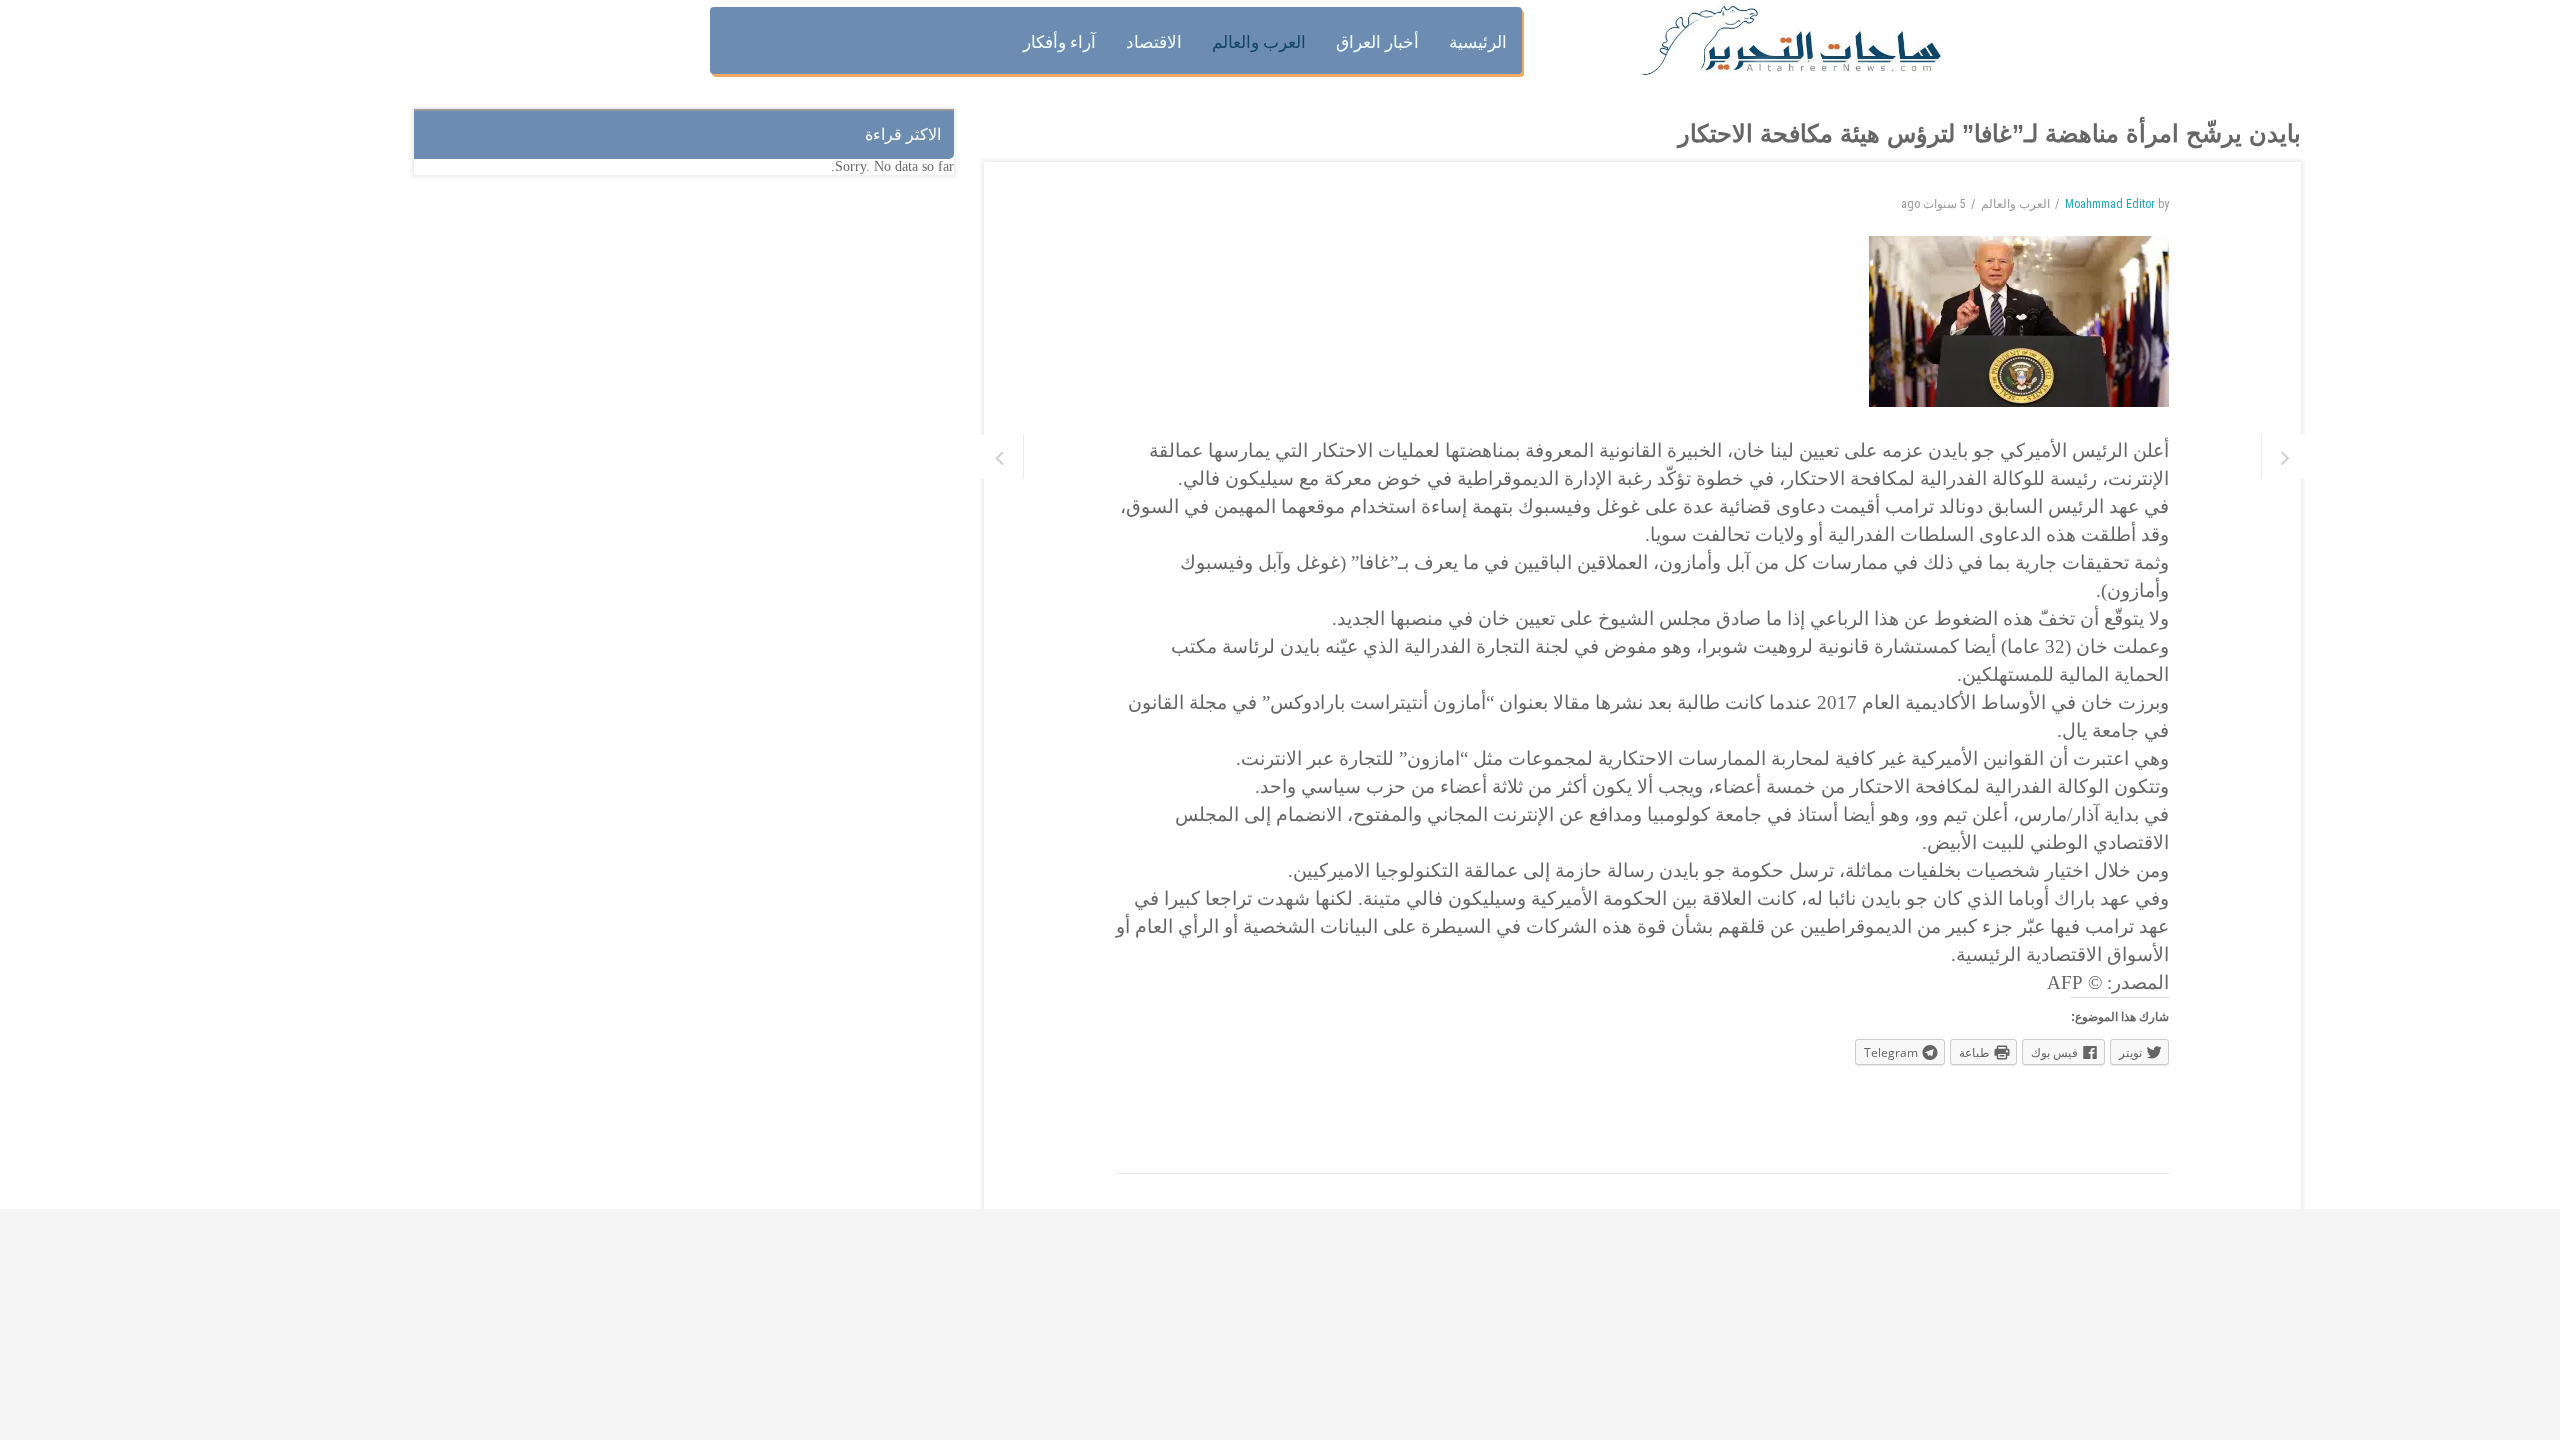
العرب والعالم (2015, 204)
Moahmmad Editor (2110, 204)
